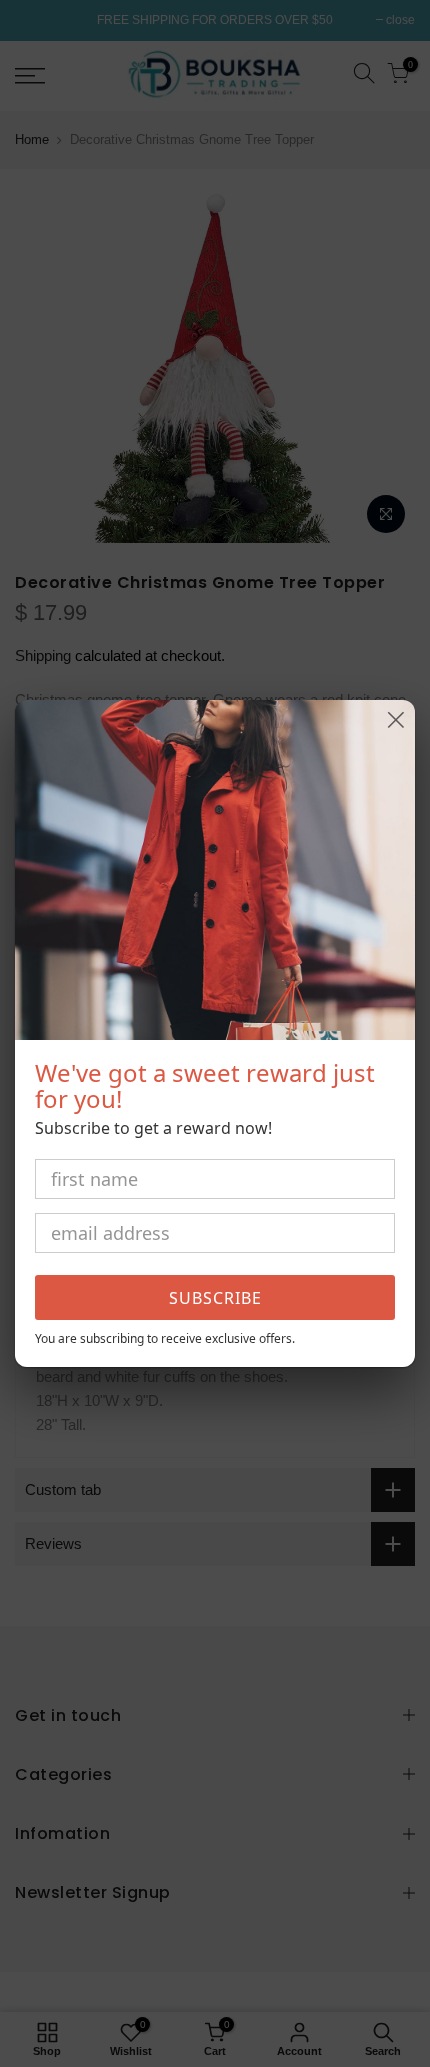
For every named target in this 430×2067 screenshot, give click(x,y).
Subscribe (215, 1298)
